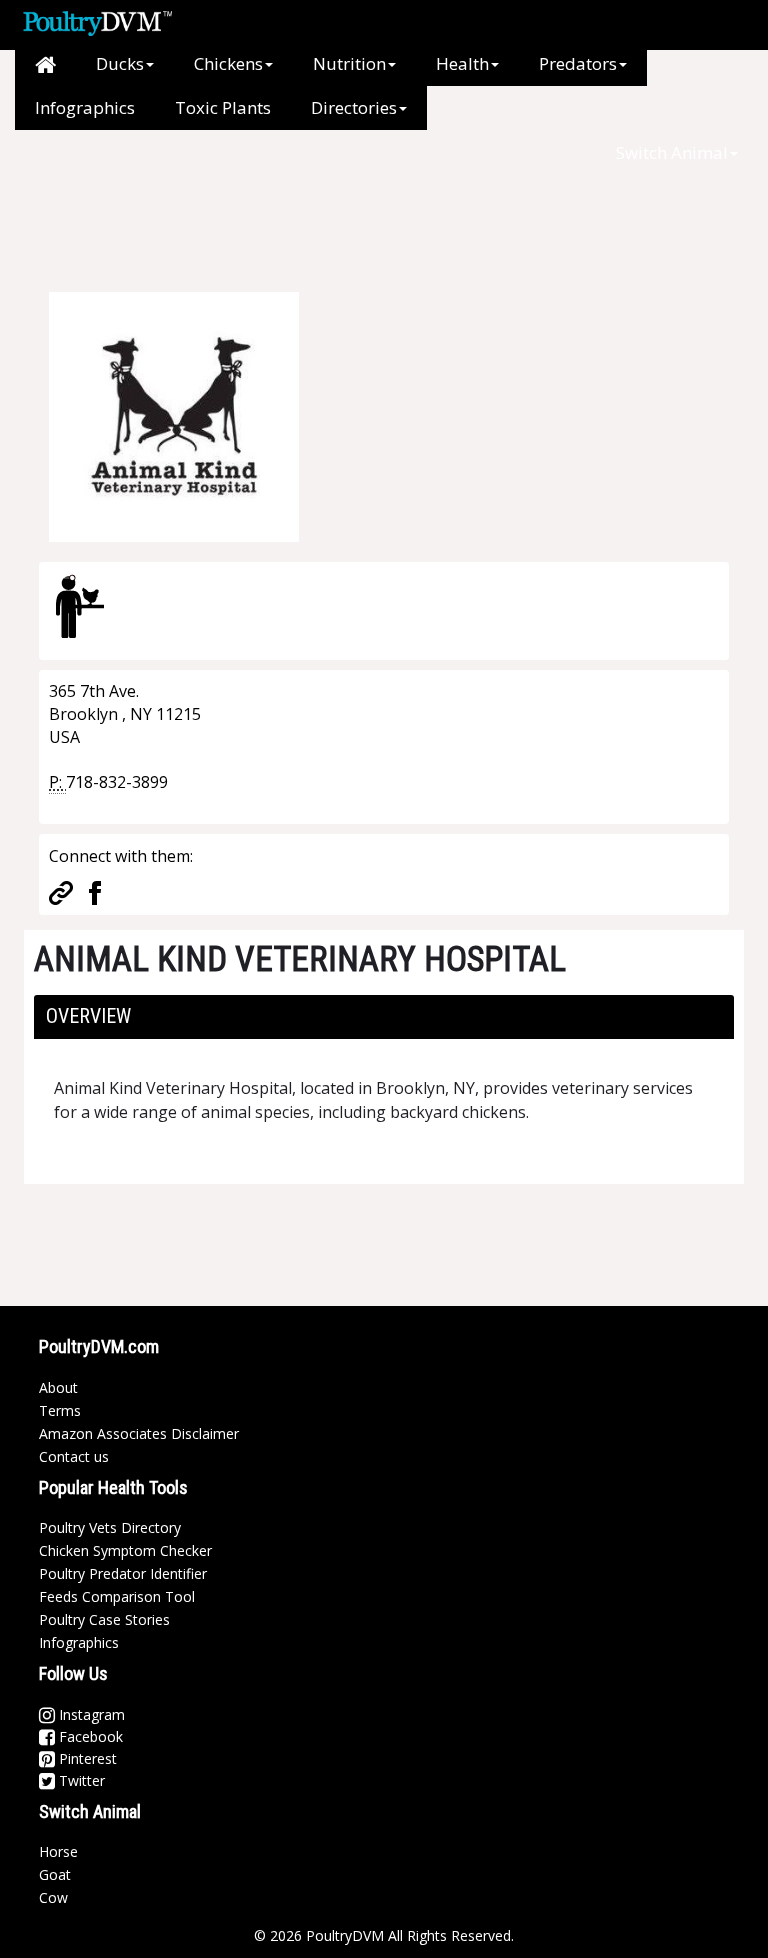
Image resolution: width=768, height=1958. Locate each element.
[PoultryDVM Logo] (97, 21)
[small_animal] (80, 606)
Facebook (89, 1736)
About (58, 1387)
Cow (53, 1897)
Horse (58, 1851)
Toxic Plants (223, 107)
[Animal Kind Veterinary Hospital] (174, 415)
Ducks (120, 63)
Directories (354, 107)
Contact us (74, 1456)
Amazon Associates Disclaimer (139, 1433)
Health (462, 63)
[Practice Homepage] (61, 891)
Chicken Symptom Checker (125, 1550)
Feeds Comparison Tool (117, 1596)
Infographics (85, 107)
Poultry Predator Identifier (123, 1573)
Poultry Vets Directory (110, 1527)
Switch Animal (672, 152)
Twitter (80, 1780)
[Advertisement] (373, 220)
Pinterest (86, 1758)
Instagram (90, 1714)
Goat (55, 1874)
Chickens (228, 63)
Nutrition (349, 63)
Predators (578, 63)
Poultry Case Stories (104, 1619)
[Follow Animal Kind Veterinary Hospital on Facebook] (95, 891)
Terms (60, 1410)
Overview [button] (88, 1016)
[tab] (384, 1017)
